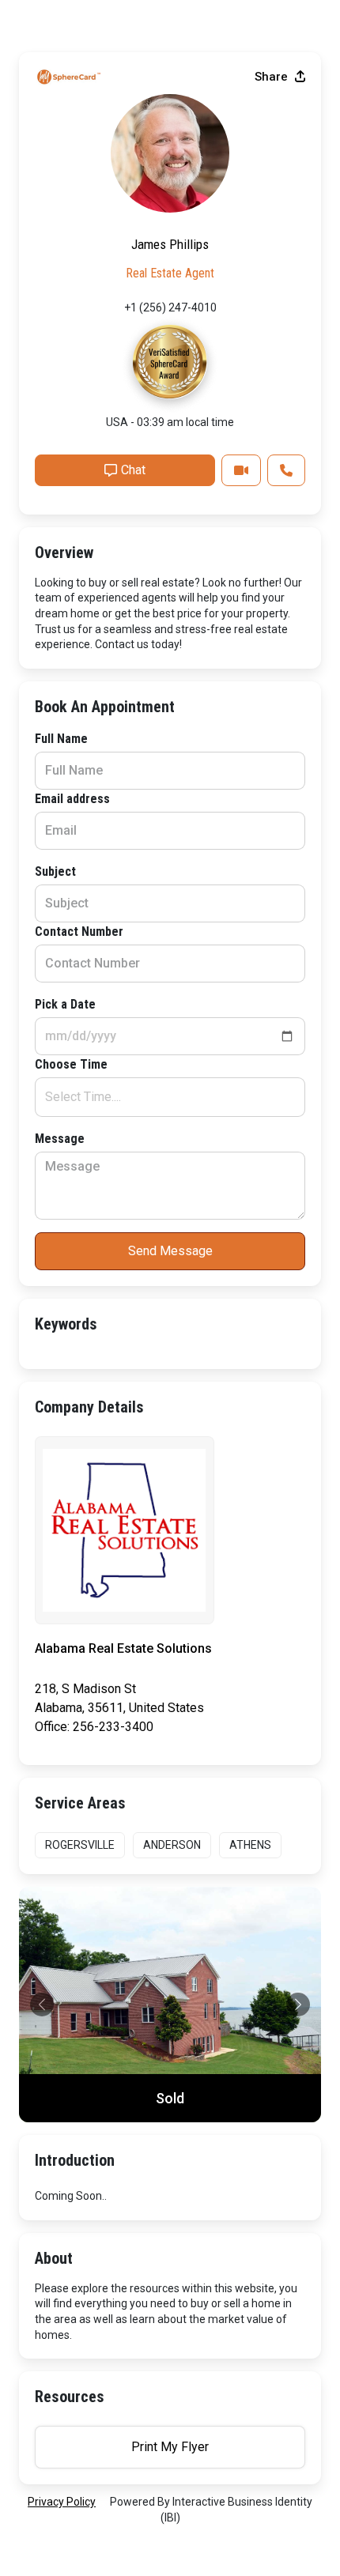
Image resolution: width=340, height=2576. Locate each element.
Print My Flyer (170, 2447)
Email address (72, 799)
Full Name (61, 739)
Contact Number (79, 932)
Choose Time (71, 1064)
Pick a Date (65, 1004)
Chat (133, 470)
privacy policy (62, 2502)
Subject (55, 871)
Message (60, 1139)
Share (273, 77)
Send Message (170, 1251)
